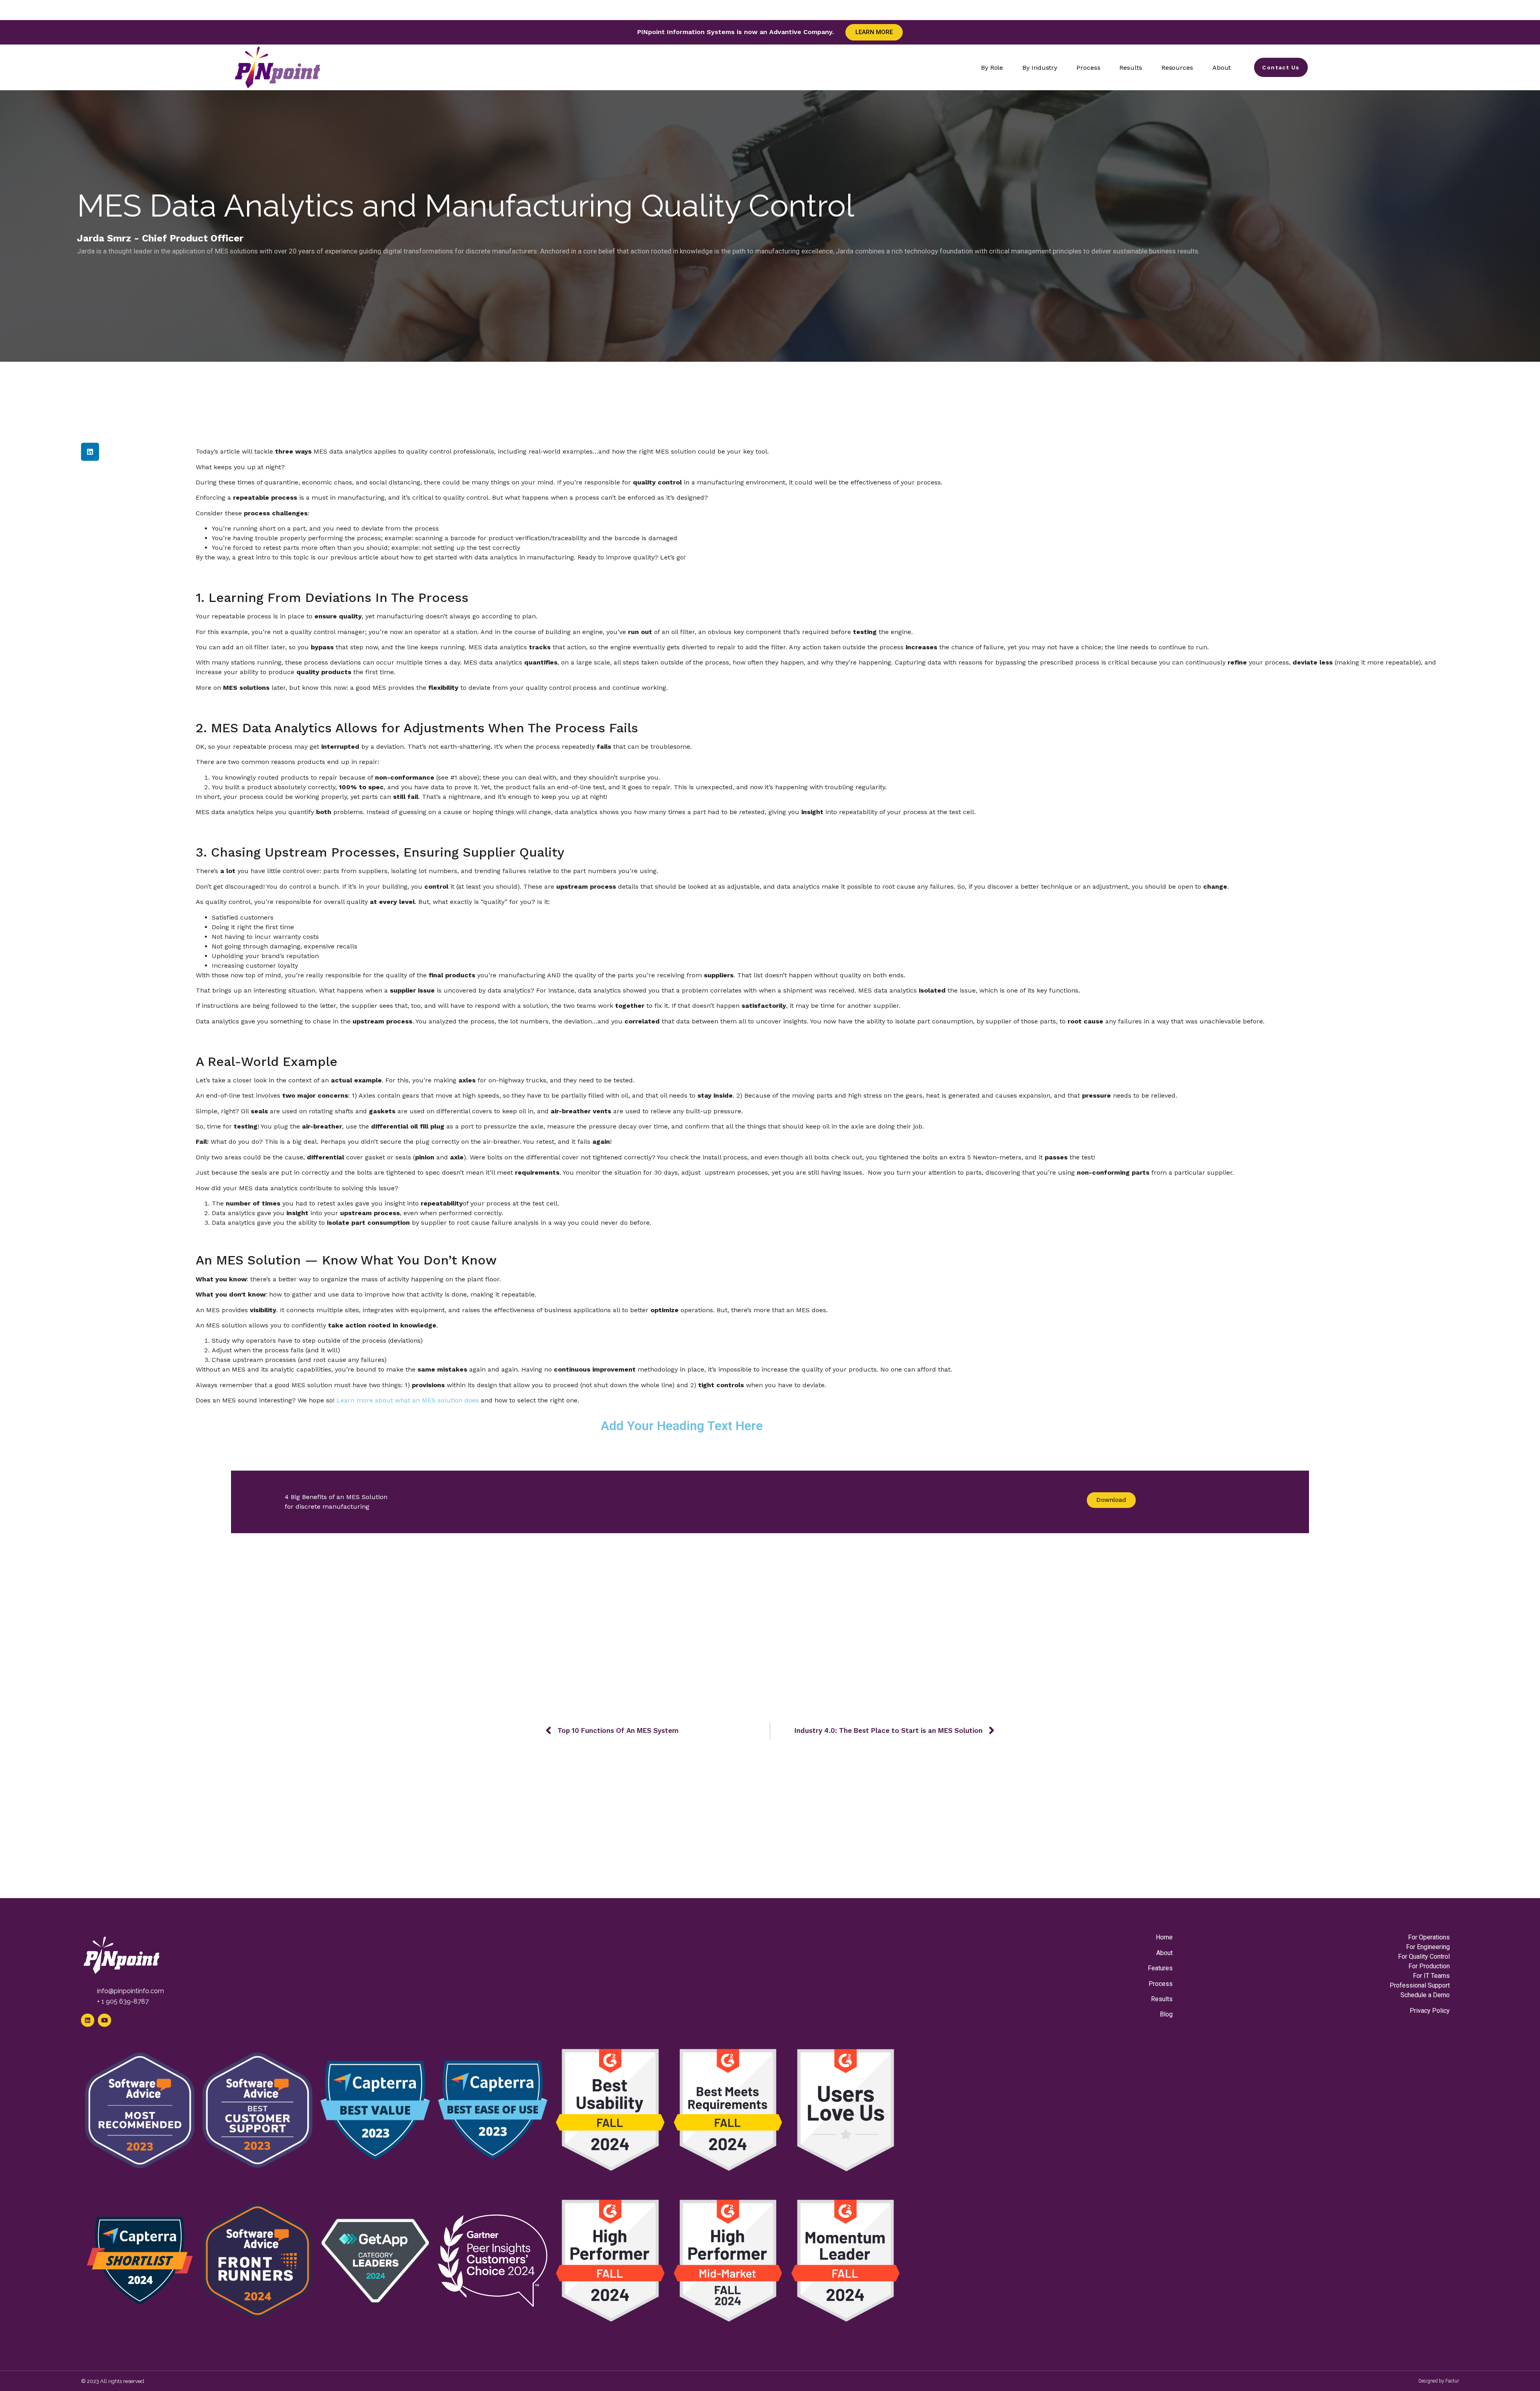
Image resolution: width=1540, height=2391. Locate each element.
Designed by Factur (1439, 2381)
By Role (992, 68)
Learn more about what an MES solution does (408, 1400)
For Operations (1429, 1937)
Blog (1166, 2014)
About (1222, 68)
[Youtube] (104, 2020)
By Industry (1040, 68)
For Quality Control (1424, 1956)
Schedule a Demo (1425, 1995)
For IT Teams (1431, 1976)
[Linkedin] (88, 2020)
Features (1160, 1968)
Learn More (874, 32)
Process (1088, 68)
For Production (1429, 1966)
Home (1164, 1937)
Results (1131, 68)
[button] (90, 452)
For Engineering (1428, 1947)
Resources (1177, 68)
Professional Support (1420, 1985)
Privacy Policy (1430, 2011)
